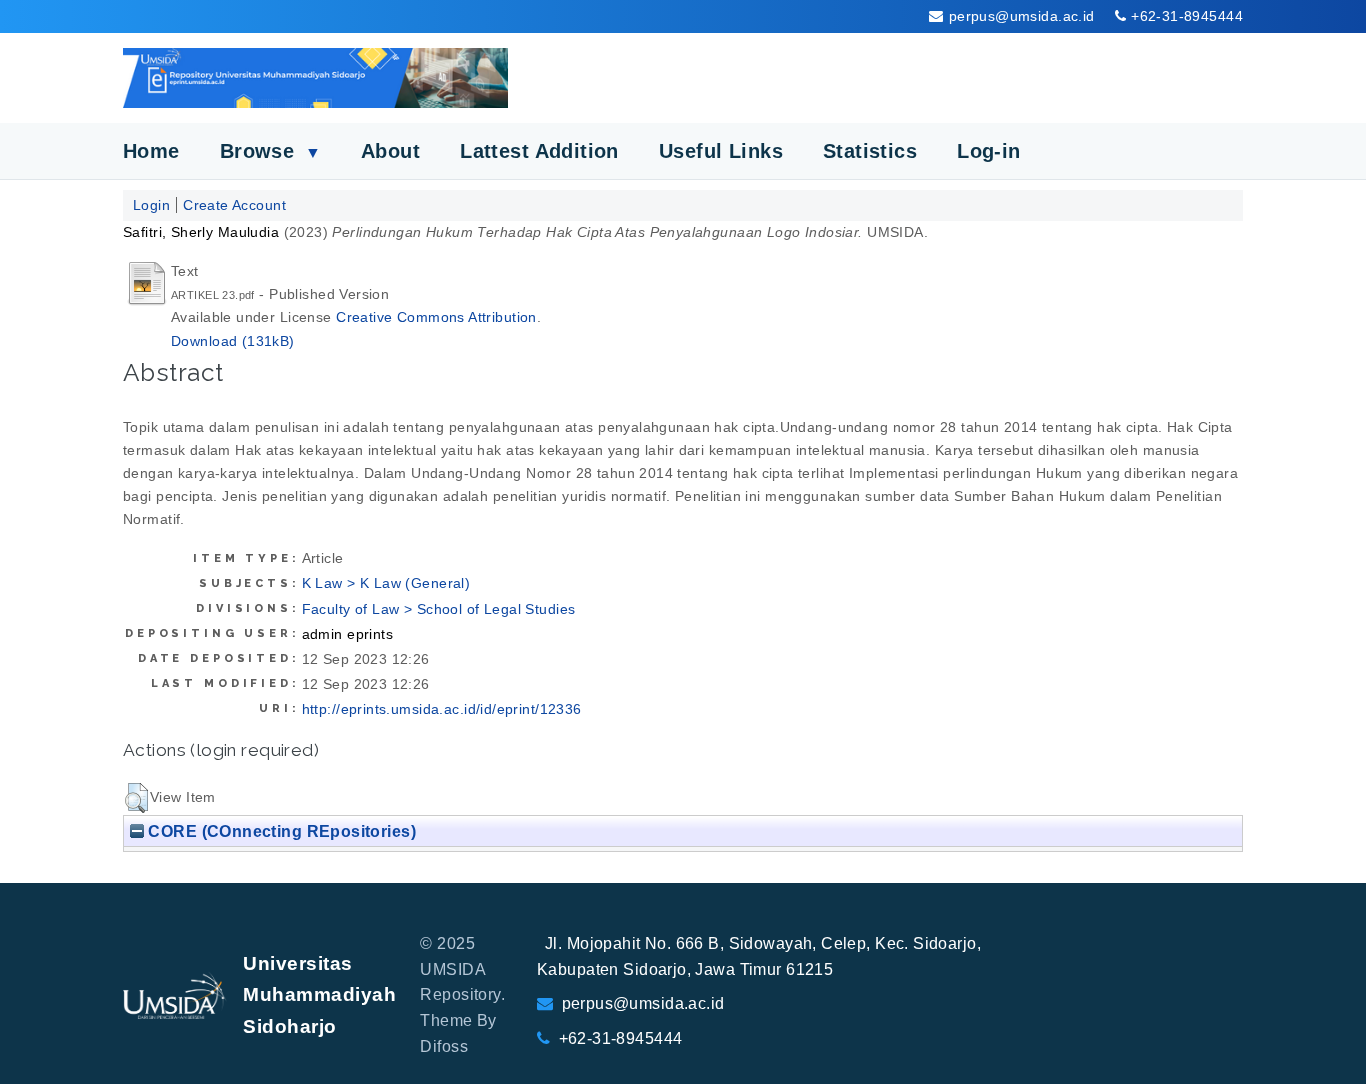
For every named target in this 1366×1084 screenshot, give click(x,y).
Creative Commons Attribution (436, 317)
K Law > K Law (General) (386, 583)
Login (151, 205)
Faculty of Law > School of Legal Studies (439, 609)
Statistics (870, 151)
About (390, 151)
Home (151, 151)
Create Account (234, 205)
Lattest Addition (539, 151)
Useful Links (721, 151)
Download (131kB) (233, 341)
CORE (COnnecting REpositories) (280, 831)
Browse (270, 151)
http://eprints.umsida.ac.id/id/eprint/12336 (442, 709)
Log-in (989, 151)
